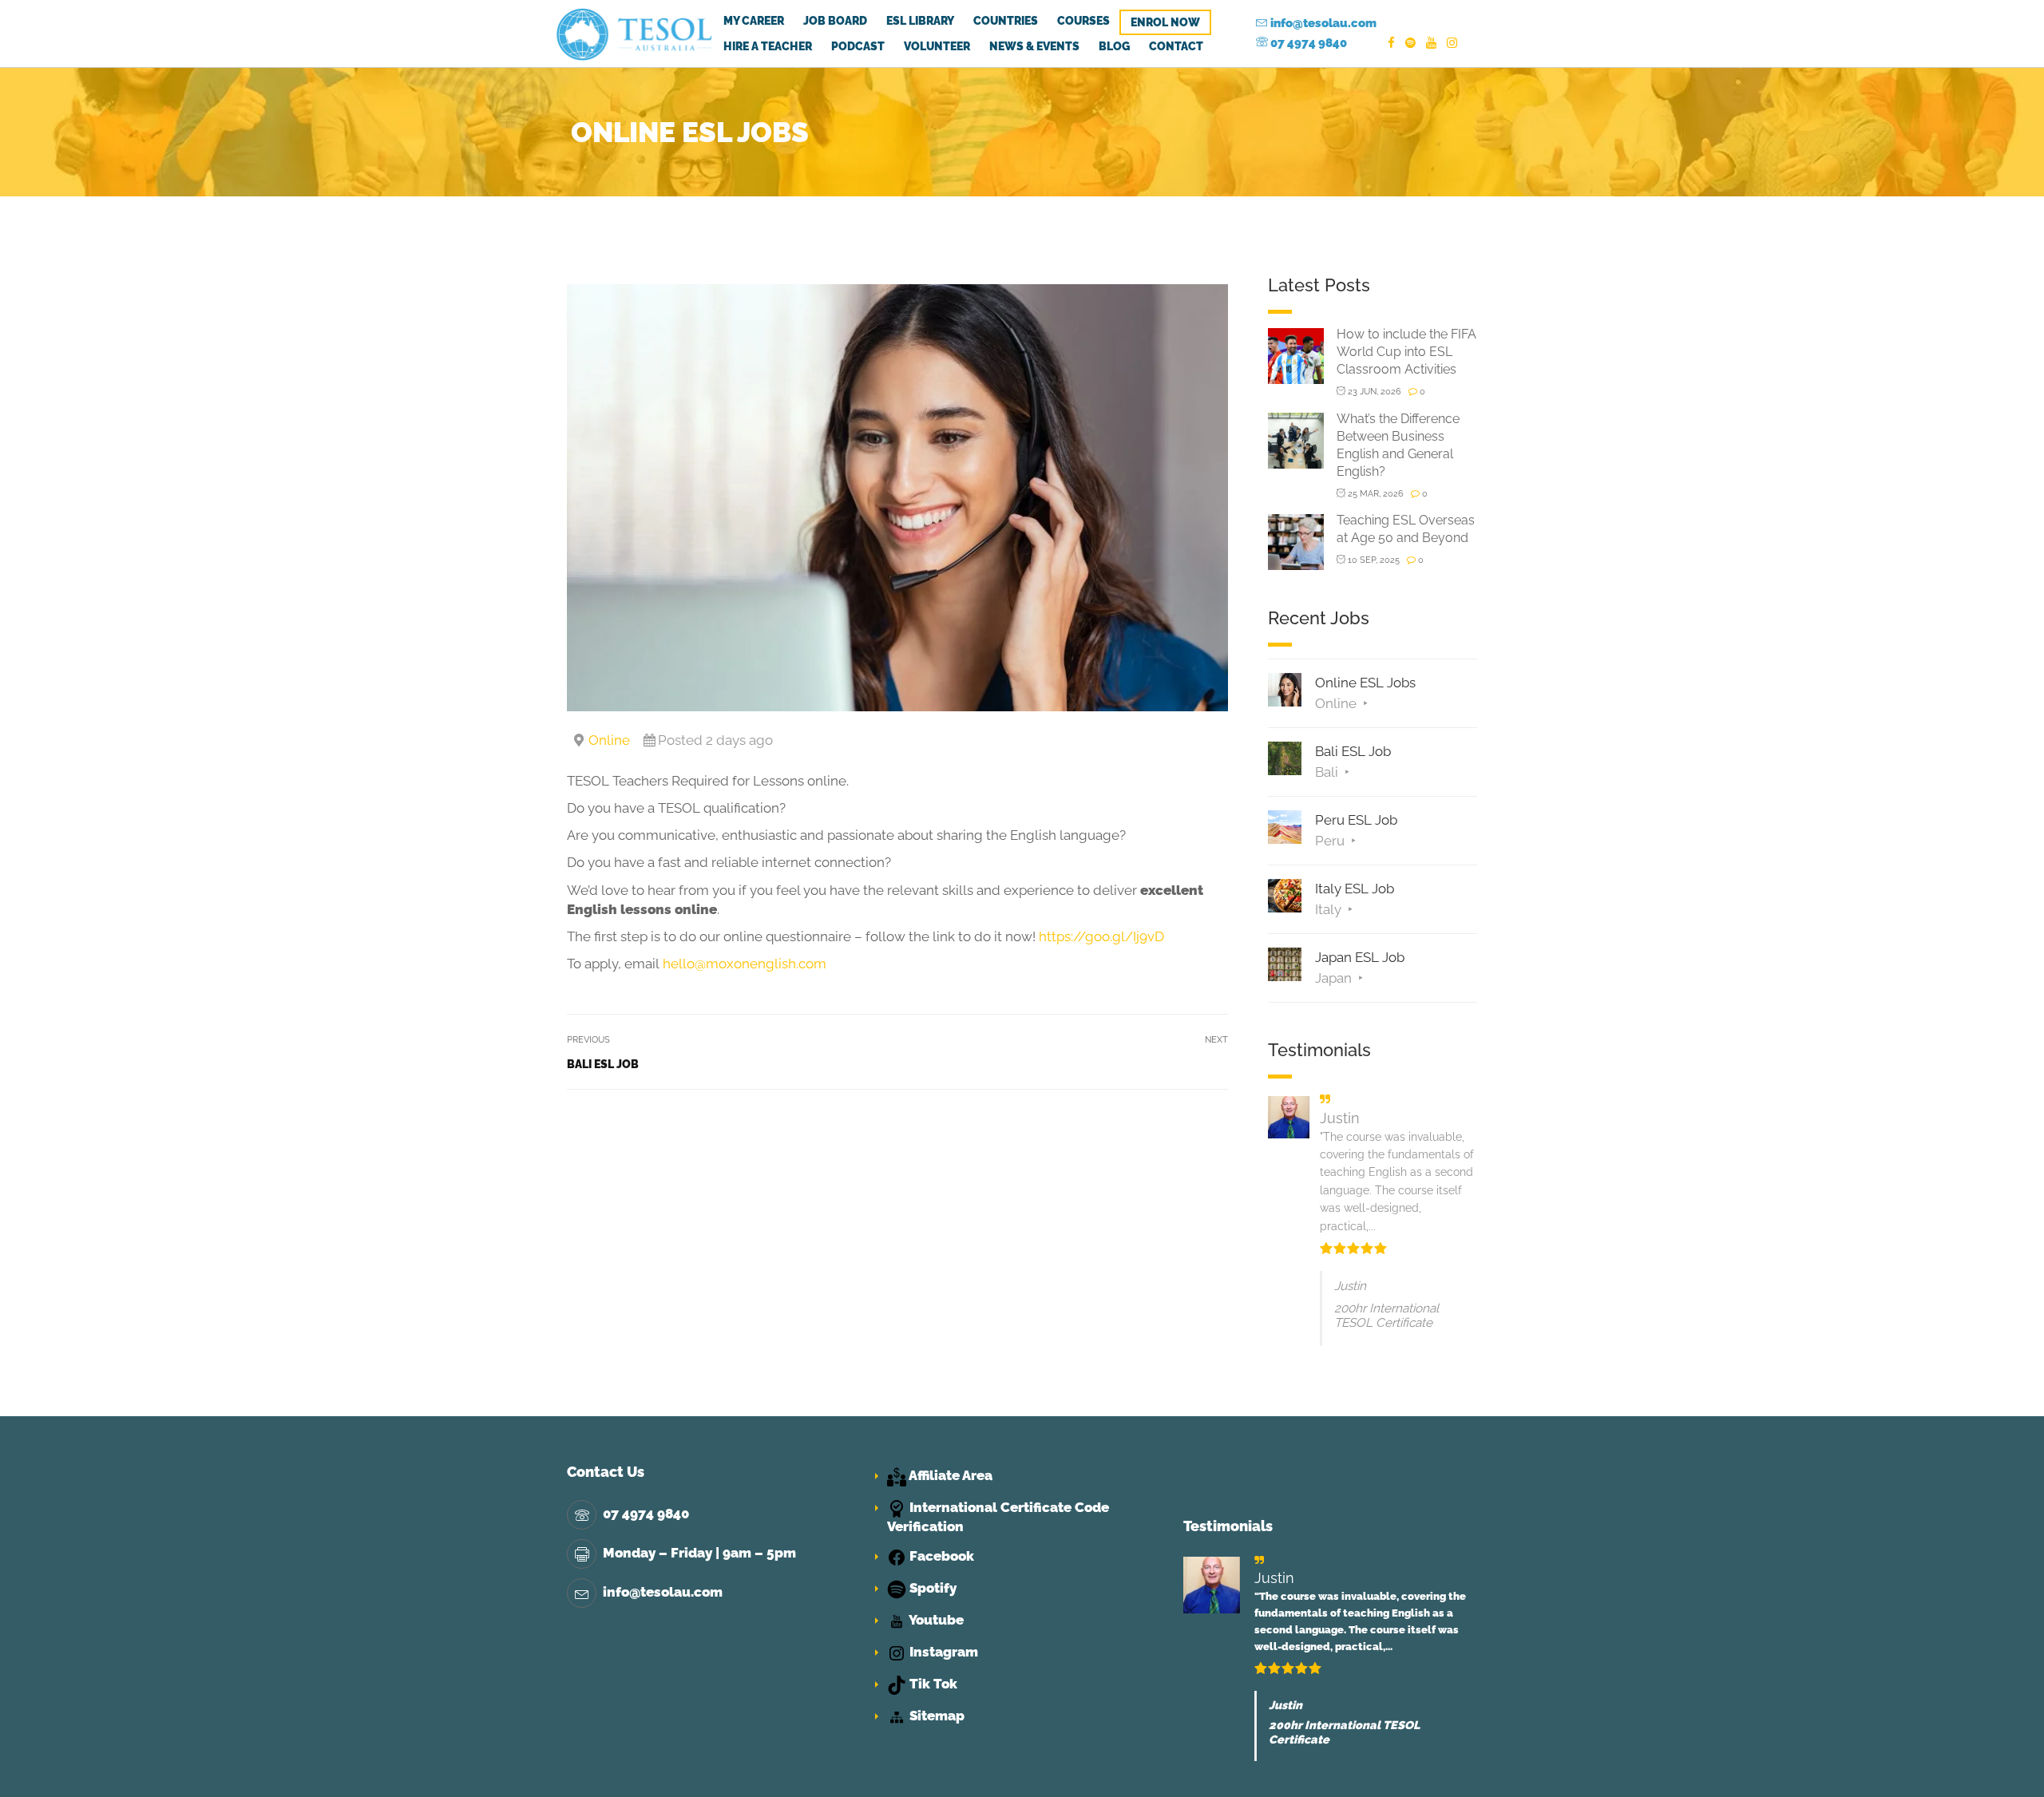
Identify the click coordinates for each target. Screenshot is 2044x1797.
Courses (1083, 21)
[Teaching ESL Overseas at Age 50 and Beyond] (1296, 541)
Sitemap (935, 1716)
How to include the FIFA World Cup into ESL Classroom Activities (1406, 352)
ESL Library (920, 21)
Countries (1006, 21)
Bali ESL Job (603, 1064)
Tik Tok (932, 1684)
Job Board (835, 21)
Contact (1176, 46)
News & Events (1034, 46)
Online (609, 740)
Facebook (940, 1556)
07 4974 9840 (1307, 43)
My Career (754, 21)
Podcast (858, 46)
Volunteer (937, 46)
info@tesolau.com (1322, 23)
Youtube (935, 1620)
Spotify (931, 1588)
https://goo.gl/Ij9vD (1101, 936)
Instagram (942, 1652)
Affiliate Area (949, 1475)
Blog (1114, 46)
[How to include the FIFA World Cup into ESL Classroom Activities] (1296, 355)
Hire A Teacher (768, 46)
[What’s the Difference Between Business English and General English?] (1296, 439)
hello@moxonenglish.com (745, 964)
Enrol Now (1165, 22)
